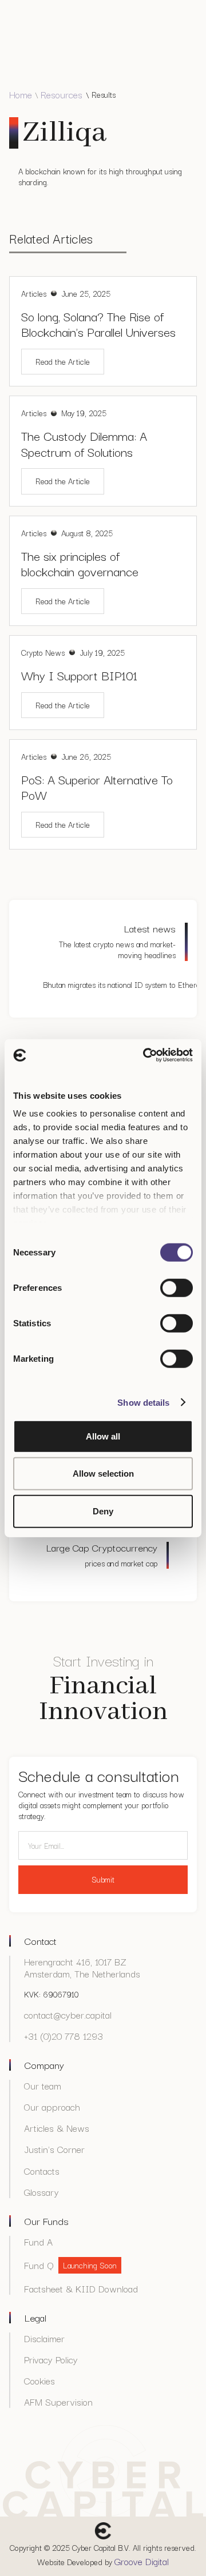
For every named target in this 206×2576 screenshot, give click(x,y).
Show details (143, 1403)
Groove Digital (142, 2561)
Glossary (41, 2192)
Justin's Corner (54, 2149)
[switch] (177, 1287)
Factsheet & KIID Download (81, 2289)
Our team (43, 2086)
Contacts (42, 2171)
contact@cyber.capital (68, 2015)
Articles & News (57, 2128)
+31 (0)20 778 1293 (64, 2036)
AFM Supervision (58, 2402)
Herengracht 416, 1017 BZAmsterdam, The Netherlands (82, 1968)
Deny (103, 1511)
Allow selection (103, 1474)
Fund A (38, 2242)
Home (21, 95)
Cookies (39, 2381)
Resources (62, 95)
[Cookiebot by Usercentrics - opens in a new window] (145, 1055)
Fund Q (39, 2265)
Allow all (103, 1436)
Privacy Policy (51, 2360)
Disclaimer (44, 2338)
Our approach (52, 2107)
